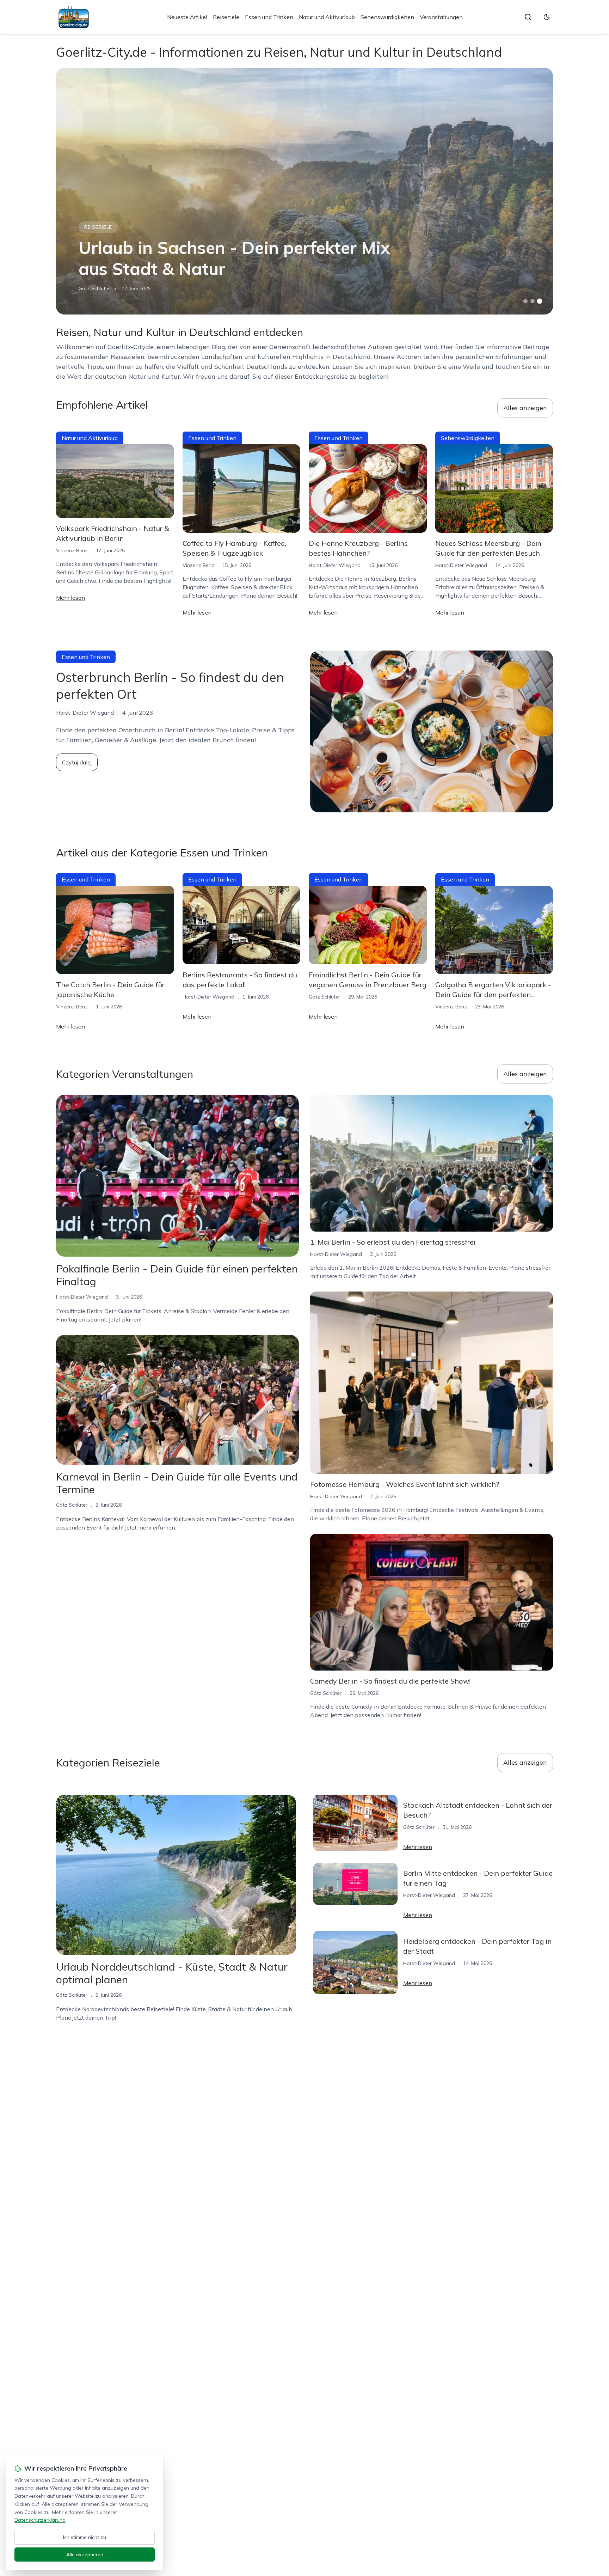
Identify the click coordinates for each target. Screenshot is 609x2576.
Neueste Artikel (187, 17)
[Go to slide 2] (533, 301)
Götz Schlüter (94, 288)
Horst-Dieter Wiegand (335, 565)
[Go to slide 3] (540, 301)
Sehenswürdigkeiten (387, 17)
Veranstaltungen (441, 17)
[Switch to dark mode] (547, 17)
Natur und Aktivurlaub (327, 17)
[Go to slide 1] (525, 301)
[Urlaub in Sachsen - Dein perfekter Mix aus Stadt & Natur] (304, 191)
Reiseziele (226, 17)
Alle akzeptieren (85, 2554)
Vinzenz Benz (72, 550)
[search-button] (528, 17)
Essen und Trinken (269, 17)
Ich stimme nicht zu (85, 2537)
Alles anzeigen (525, 408)
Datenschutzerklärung (40, 2520)
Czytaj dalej (77, 762)
